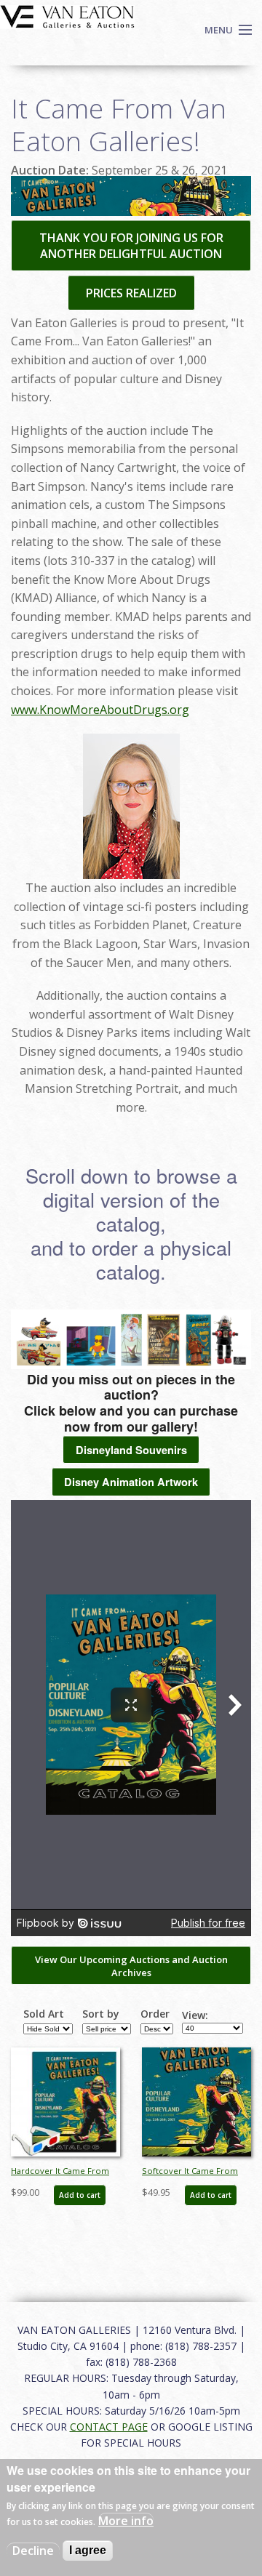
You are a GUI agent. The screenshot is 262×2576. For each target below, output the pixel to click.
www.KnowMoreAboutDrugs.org (100, 710)
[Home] (67, 15)
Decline (33, 2551)
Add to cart (80, 2195)
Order (155, 2014)
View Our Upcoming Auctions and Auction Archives (131, 1966)
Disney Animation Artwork (131, 1482)
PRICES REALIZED (131, 293)
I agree (88, 2550)
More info (126, 2521)
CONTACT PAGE (109, 2427)
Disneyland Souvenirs (131, 1450)
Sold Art (44, 2014)
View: (195, 2015)
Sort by (101, 2014)
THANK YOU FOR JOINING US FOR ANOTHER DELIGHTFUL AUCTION (131, 246)
